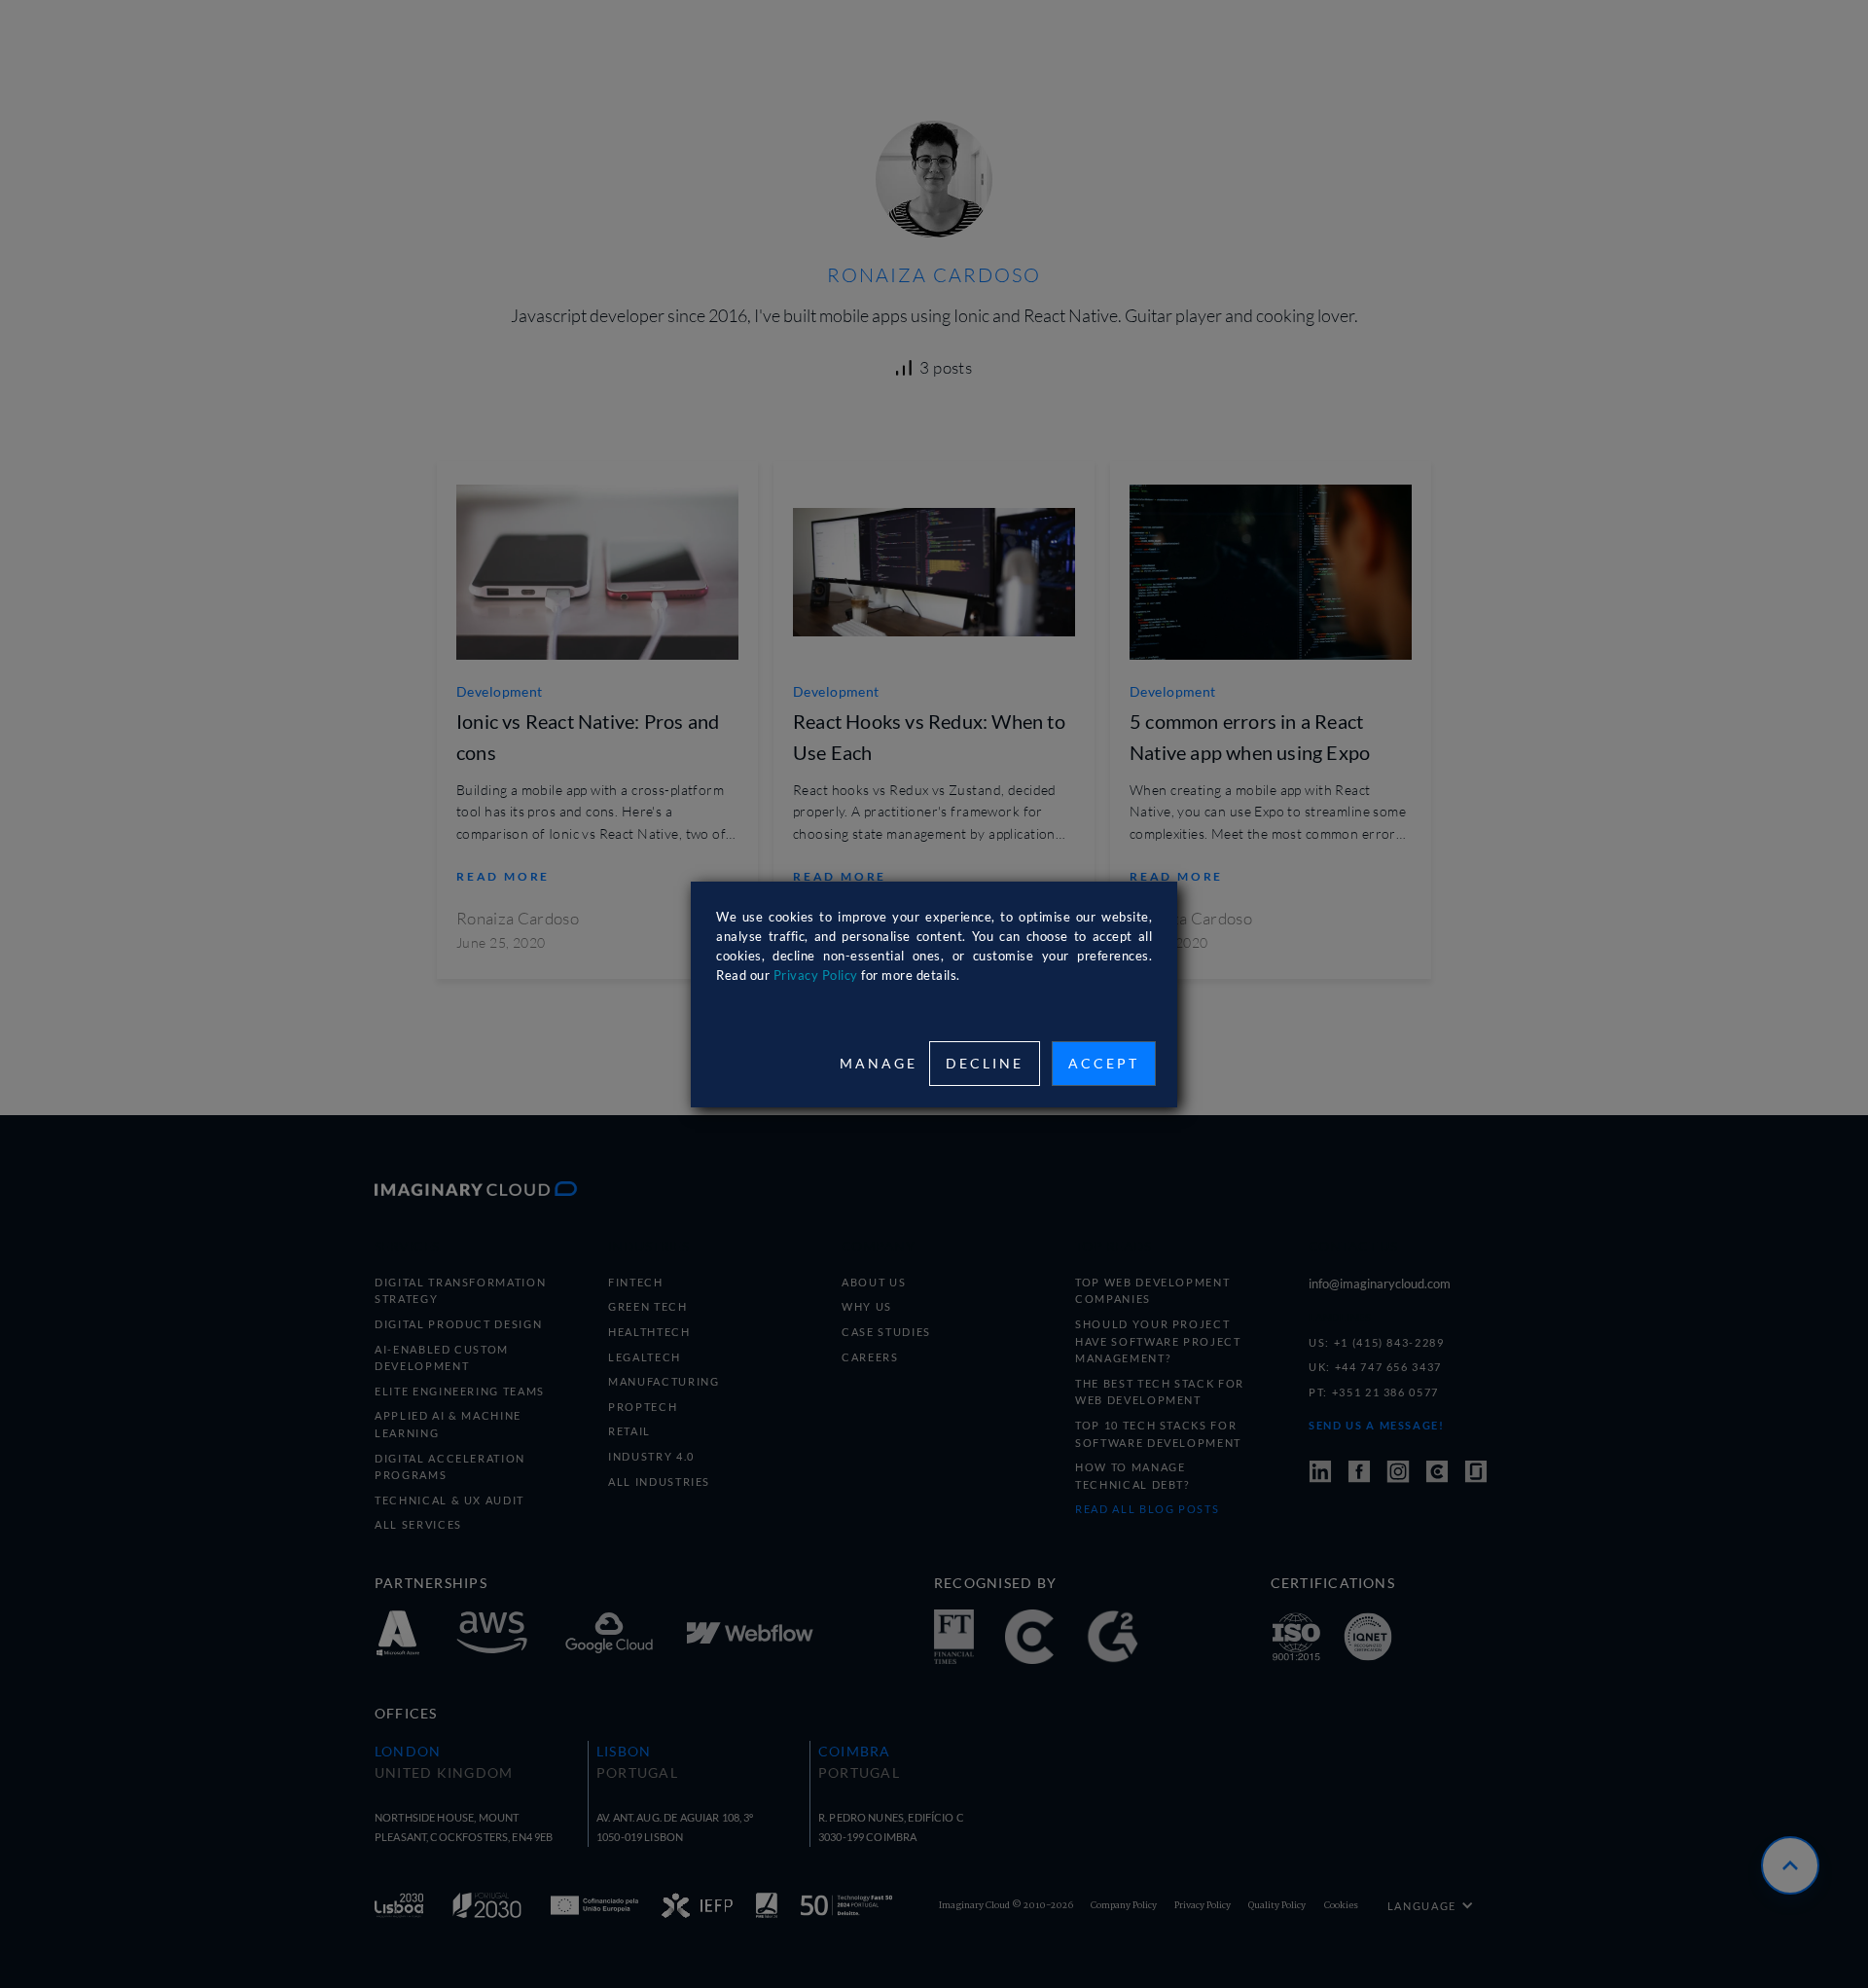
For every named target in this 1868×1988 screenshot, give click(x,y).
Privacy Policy (816, 975)
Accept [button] (1104, 1063)
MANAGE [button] (879, 1063)
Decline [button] (985, 1063)
